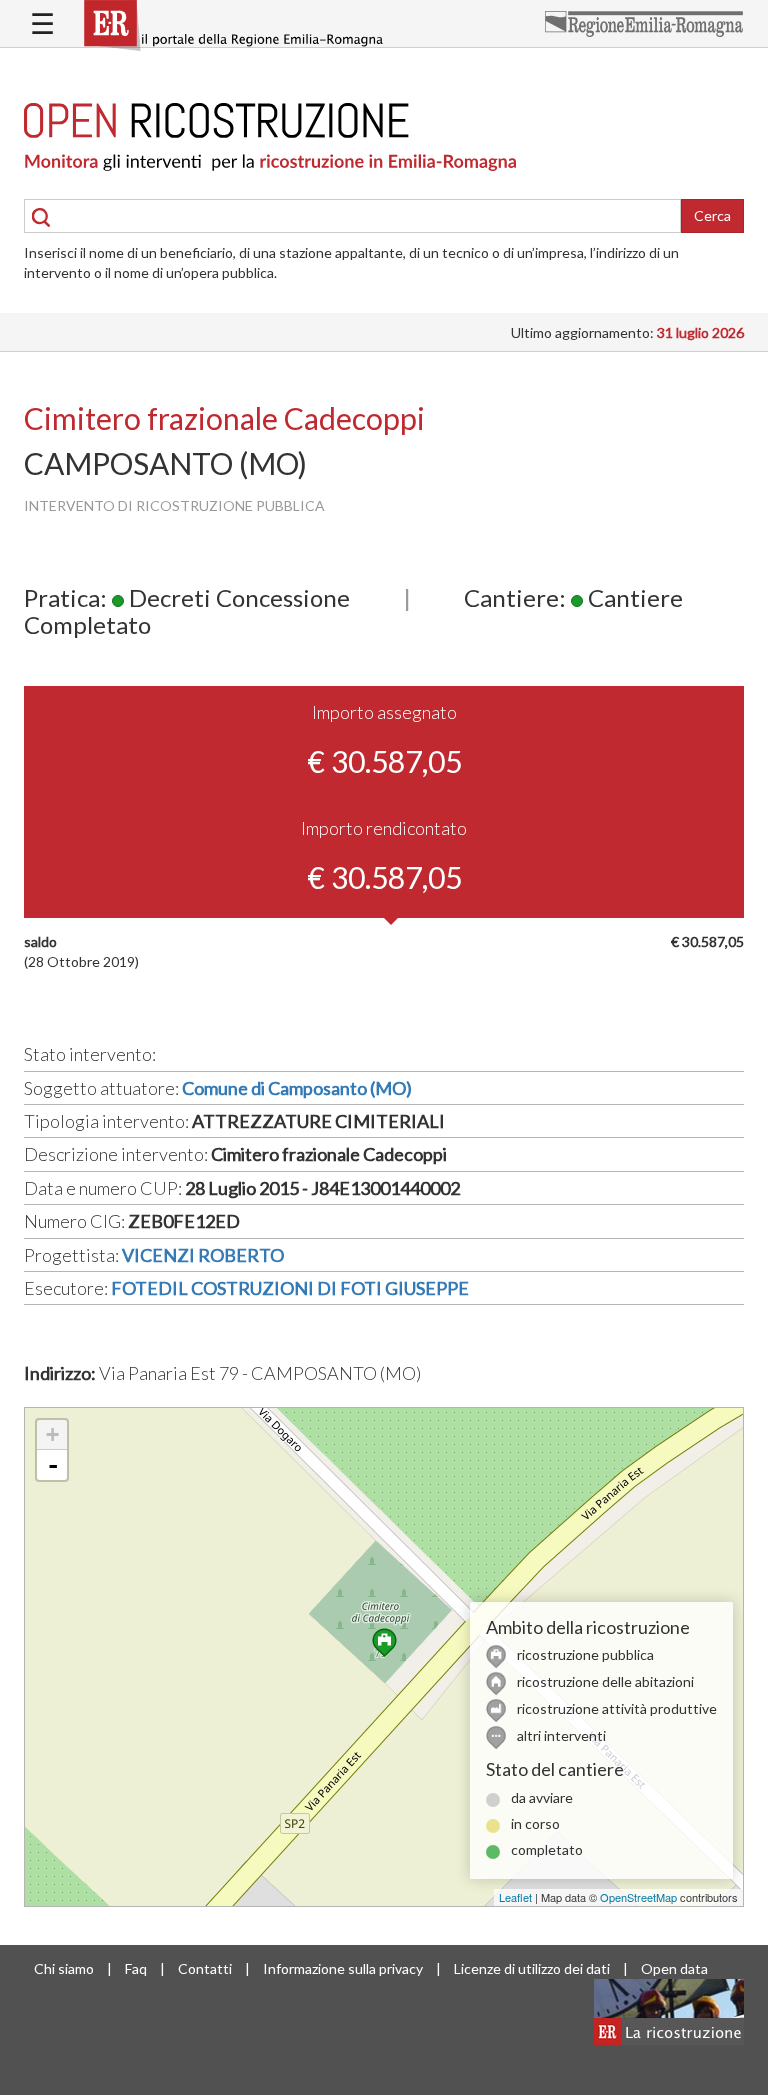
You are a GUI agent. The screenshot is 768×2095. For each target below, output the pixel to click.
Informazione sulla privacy (343, 1968)
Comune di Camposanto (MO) (297, 1088)
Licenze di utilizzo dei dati (532, 1968)
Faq (136, 1968)
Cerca (712, 215)
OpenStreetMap (638, 1897)
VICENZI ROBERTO (203, 1255)
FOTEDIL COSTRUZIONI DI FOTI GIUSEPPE (290, 1288)
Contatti (205, 1968)
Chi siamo (64, 1968)
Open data (674, 1968)
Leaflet (515, 1897)
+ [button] (52, 1434)
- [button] (53, 1465)
